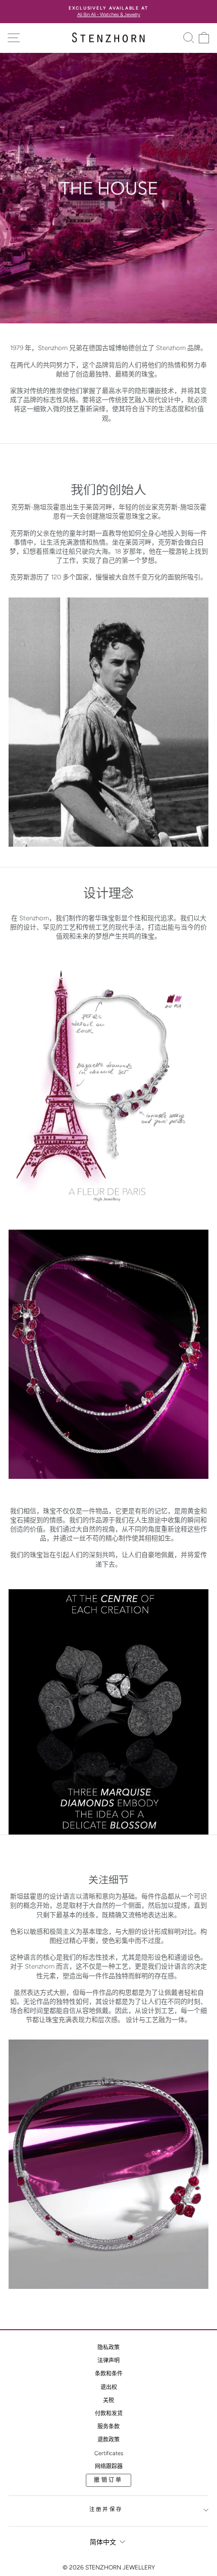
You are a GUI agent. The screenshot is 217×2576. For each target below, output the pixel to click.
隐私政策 (108, 2348)
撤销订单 (108, 2480)
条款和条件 (109, 2374)
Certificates (109, 2453)
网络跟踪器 (109, 2466)
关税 (108, 2400)
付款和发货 (109, 2414)
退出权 (109, 2387)
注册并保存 (106, 2509)
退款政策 (108, 2440)
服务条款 (108, 2427)
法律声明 (108, 2361)
